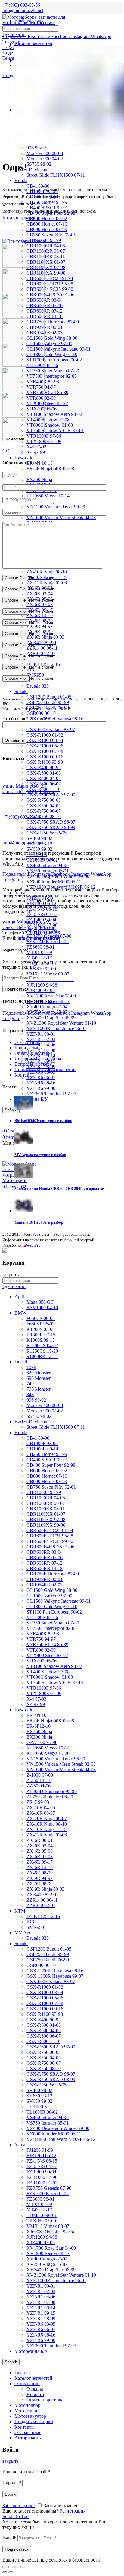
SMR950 (35, 1927)
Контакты (25, 1075)
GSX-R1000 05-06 (45, 746)
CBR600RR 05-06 (45, 305)
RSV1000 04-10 (42, 1307)
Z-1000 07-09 (40, 1775)
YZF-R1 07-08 (41, 2302)
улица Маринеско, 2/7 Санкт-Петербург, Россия (28, 789)
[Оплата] (5, 1251)
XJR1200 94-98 (42, 985)
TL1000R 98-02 (42, 2112)
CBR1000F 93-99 (44, 1492)
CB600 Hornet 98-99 (47, 229)
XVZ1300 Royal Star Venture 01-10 (61, 1023)
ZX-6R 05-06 (40, 1851)
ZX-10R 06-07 (41, 1813)
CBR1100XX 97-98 (46, 267)
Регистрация (73, 2511)
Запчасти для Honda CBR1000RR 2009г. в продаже (59, 1188)
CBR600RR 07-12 (45, 311)
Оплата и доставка (34, 1053)
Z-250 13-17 (39, 1780)
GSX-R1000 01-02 (45, 735)
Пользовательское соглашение (45, 1070)
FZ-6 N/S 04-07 (42, 914)
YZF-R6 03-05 (41, 2324)
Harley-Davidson (31, 170)
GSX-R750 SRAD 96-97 (51, 822)
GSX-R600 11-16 (43, 2041)
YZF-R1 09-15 (41, 2313)
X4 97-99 (36, 452)
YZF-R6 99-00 (41, 1088)
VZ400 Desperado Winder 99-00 (58, 2128)
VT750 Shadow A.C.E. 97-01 (55, 430)
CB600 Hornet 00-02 (47, 218)
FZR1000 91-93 (42, 2183)
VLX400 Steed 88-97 (47, 403)
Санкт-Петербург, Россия (28, 925)
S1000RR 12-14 (42, 1356)
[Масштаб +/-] (23, 2567)
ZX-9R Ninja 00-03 (45, 637)
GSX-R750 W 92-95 (46, 833)
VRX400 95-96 (42, 1661)
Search (11, 2362)
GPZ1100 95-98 (42, 1742)
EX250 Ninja (39, 479)
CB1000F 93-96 (42, 1443)
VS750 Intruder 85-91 (48, 871)
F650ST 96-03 (40, 1324)
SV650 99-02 (39, 849)
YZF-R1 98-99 (41, 2319)
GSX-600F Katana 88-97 (51, 729)
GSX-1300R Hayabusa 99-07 (55, 1976)
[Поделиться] (11, 2567)
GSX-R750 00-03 (44, 800)
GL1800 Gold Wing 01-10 (52, 354)
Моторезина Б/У (31, 2351)
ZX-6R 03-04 (40, 594)
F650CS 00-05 (41, 1318)
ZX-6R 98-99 (40, 1873)
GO (6, 451)
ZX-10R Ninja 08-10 (47, 572)
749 (30, 1384)
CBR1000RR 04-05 (46, 246)
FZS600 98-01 (40, 947)
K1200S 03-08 (41, 1329)
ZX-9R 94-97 (40, 626)
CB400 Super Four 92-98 (51, 1465)
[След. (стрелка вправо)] (11, 2572)
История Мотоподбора (38, 1059)
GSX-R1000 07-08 (45, 751)
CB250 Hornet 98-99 (47, 1454)
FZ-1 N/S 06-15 (42, 909)
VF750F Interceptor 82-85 (52, 376)
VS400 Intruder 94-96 (48, 865)
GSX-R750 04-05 (44, 806)
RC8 (31, 1922)
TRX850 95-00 (41, 969)
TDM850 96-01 (42, 2215)
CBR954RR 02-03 (45, 333)
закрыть (11, 1275)
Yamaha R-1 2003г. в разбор (39, 1222)
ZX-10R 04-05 (41, 1808)
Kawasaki (24, 458)
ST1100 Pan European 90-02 (54, 360)
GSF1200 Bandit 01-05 (49, 1949)
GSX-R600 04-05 (44, 778)
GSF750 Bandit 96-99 (48, 1960)
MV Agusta (26, 1933)
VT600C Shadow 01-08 (50, 425)
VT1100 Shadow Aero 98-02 (54, 414)
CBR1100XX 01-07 (46, 262)
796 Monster (39, 1389)
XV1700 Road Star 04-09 (51, 996)
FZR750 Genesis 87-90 (49, 2188)
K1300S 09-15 (41, 1340)
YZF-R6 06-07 (41, 1077)
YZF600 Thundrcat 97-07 (51, 1094)
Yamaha (22, 2145)
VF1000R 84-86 (42, 1617)
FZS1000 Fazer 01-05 (48, 941)
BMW (20, 1313)
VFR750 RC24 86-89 (47, 392)
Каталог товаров (19, 218)
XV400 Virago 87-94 (47, 1007)
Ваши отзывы (29, 1048)
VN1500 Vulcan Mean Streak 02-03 (61, 1764)
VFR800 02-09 (41, 1650)
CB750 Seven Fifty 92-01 (51, 235)
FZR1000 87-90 (42, 2177)
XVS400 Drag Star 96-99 (51, 1018)
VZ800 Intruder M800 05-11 (54, 882)
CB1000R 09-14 (42, 1449)
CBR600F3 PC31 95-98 (50, 284)
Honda (21, 180)
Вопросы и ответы (34, 1064)
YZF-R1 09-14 (41, 2308)
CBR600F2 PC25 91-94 (50, 278)
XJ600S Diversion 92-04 (50, 2232)
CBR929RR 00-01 (45, 327)
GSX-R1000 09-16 (45, 757)
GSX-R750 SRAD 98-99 (51, 827)
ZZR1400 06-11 (42, 1900)
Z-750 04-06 (39, 1786)
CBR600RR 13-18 (45, 316)
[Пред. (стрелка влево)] (5, 2572)
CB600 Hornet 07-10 (47, 224)
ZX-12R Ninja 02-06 (47, 583)
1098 (31, 1367)
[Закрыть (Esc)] (5, 2567)
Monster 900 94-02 (45, 159)
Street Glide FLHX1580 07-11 (56, 175)
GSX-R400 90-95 (44, 768)
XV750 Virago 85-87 (47, 2264)
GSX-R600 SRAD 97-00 (51, 795)
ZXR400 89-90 (41, 1895)
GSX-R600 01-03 (44, 773)
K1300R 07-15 (41, 1335)
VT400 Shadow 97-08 (48, 420)
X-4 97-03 (36, 447)
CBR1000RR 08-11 (46, 257)
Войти (10, 2494)
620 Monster (39, 1373)
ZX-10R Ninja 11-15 (46, 1829)
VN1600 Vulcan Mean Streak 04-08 (61, 517)
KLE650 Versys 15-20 (48, 1753)
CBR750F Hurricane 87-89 (53, 322)
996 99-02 (36, 148)
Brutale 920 (38, 686)
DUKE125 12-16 (43, 1916)
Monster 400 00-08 (45, 153)
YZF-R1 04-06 (41, 1045)
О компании (27, 1042)
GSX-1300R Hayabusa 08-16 (55, 719)
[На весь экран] (17, 2567)
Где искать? (14, 34)
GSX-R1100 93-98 (45, 762)
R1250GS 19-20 (42, 1351)
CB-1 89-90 (38, 1438)
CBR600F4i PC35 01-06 (50, 295)
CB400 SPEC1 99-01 (47, 1460)
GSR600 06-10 (41, 713)
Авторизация (28, 2438)
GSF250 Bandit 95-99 (48, 702)
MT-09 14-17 (39, 958)
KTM (20, 1911)
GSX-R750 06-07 (44, 811)
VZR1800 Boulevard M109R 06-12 (61, 2139)
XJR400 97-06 (41, 990)
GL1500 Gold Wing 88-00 (52, 338)
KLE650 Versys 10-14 (48, 496)
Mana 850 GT (40, 1302)
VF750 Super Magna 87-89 (53, 371)
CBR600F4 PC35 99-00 (50, 289)
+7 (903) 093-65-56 (21, 817)
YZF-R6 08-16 (41, 1083)
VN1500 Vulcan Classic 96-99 (56, 507)
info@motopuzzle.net (23, 10)
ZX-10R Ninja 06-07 (47, 1818)
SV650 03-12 (39, 2096)
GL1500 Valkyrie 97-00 (49, 344)
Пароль (12, 2483)
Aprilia (21, 1297)
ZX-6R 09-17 (40, 1862)
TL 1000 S (37, 2107)
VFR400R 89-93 (43, 1634)
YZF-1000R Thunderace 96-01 (56, 1028)
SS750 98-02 (39, 164)
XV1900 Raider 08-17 (48, 2253)
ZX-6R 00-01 (40, 1840)
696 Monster (39, 1378)
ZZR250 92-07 (41, 1905)
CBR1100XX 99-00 (46, 273)
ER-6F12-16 (39, 1726)
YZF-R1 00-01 (41, 1034)
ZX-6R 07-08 (40, 604)
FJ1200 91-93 (40, 2150)
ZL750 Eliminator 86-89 (50, 1797)
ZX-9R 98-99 (40, 1884)
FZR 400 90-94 (41, 2172)
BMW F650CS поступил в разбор (43, 1121)
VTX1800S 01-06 (44, 1693)
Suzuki (21, 691)
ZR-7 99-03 (38, 1802)
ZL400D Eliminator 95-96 (52, 1791)
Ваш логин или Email (26, 2472)
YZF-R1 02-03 (41, 1039)
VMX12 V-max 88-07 (48, 974)
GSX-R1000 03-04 (45, 740)
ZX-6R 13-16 (40, 615)
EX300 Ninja (39, 1737)
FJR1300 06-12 (41, 2155)
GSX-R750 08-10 (44, 816)
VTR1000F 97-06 (44, 1688)
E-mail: (9, 2538)
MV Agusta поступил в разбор (40, 1155)
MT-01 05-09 (39, 952)
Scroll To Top (15, 2516)
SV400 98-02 (39, 838)
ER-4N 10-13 (40, 463)
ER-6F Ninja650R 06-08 (50, 469)
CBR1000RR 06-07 (46, 251)
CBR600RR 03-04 (45, 300)
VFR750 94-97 (41, 1639)
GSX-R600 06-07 (44, 2036)
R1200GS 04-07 (42, 1346)
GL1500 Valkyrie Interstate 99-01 (59, 349)
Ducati (21, 1362)
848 (30, 1394)
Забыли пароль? (19, 2505)
